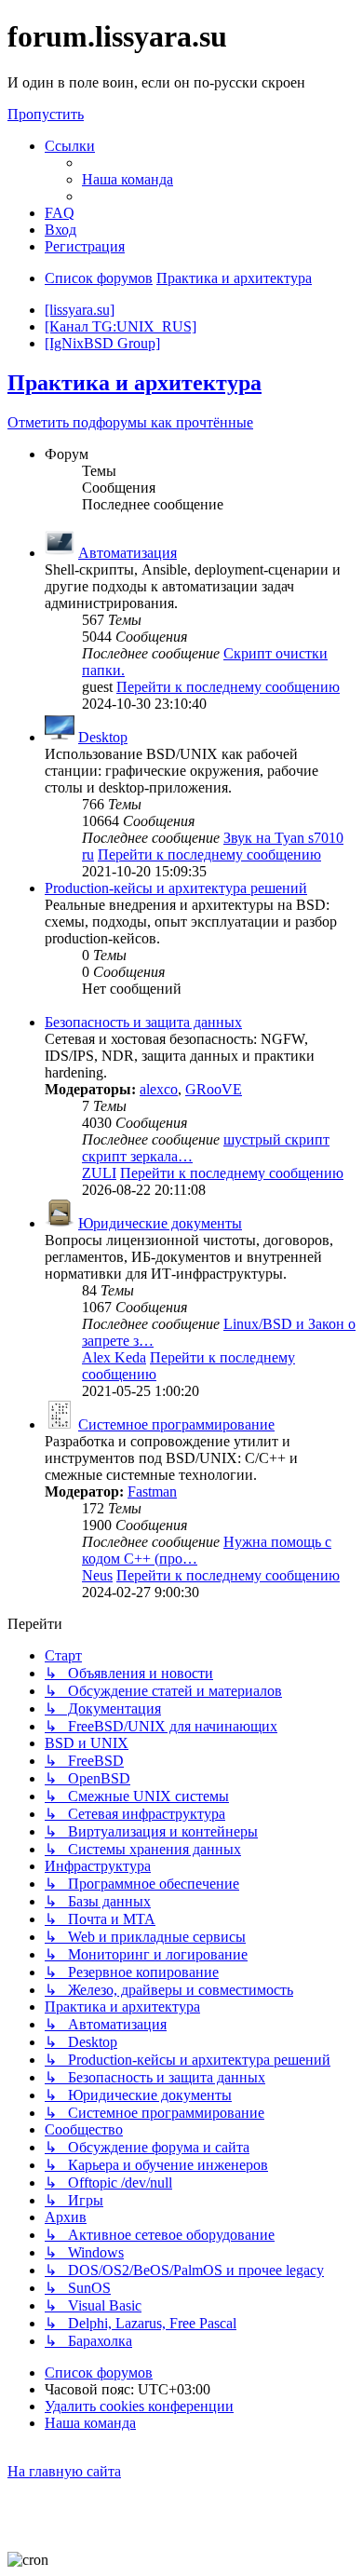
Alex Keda (114, 1357)
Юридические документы (160, 1223)
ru (88, 854)
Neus (97, 1575)
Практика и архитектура (134, 383)
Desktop (103, 737)
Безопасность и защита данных (143, 1022)
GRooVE (214, 1089)
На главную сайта (64, 2471)
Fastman (152, 1491)
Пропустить (46, 114)
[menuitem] (128, 179)
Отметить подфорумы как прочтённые (130, 422)
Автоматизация (128, 553)
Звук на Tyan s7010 (283, 838)
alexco (159, 1089)
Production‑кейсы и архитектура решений (176, 888)
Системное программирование (176, 1424)
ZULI (99, 1173)
